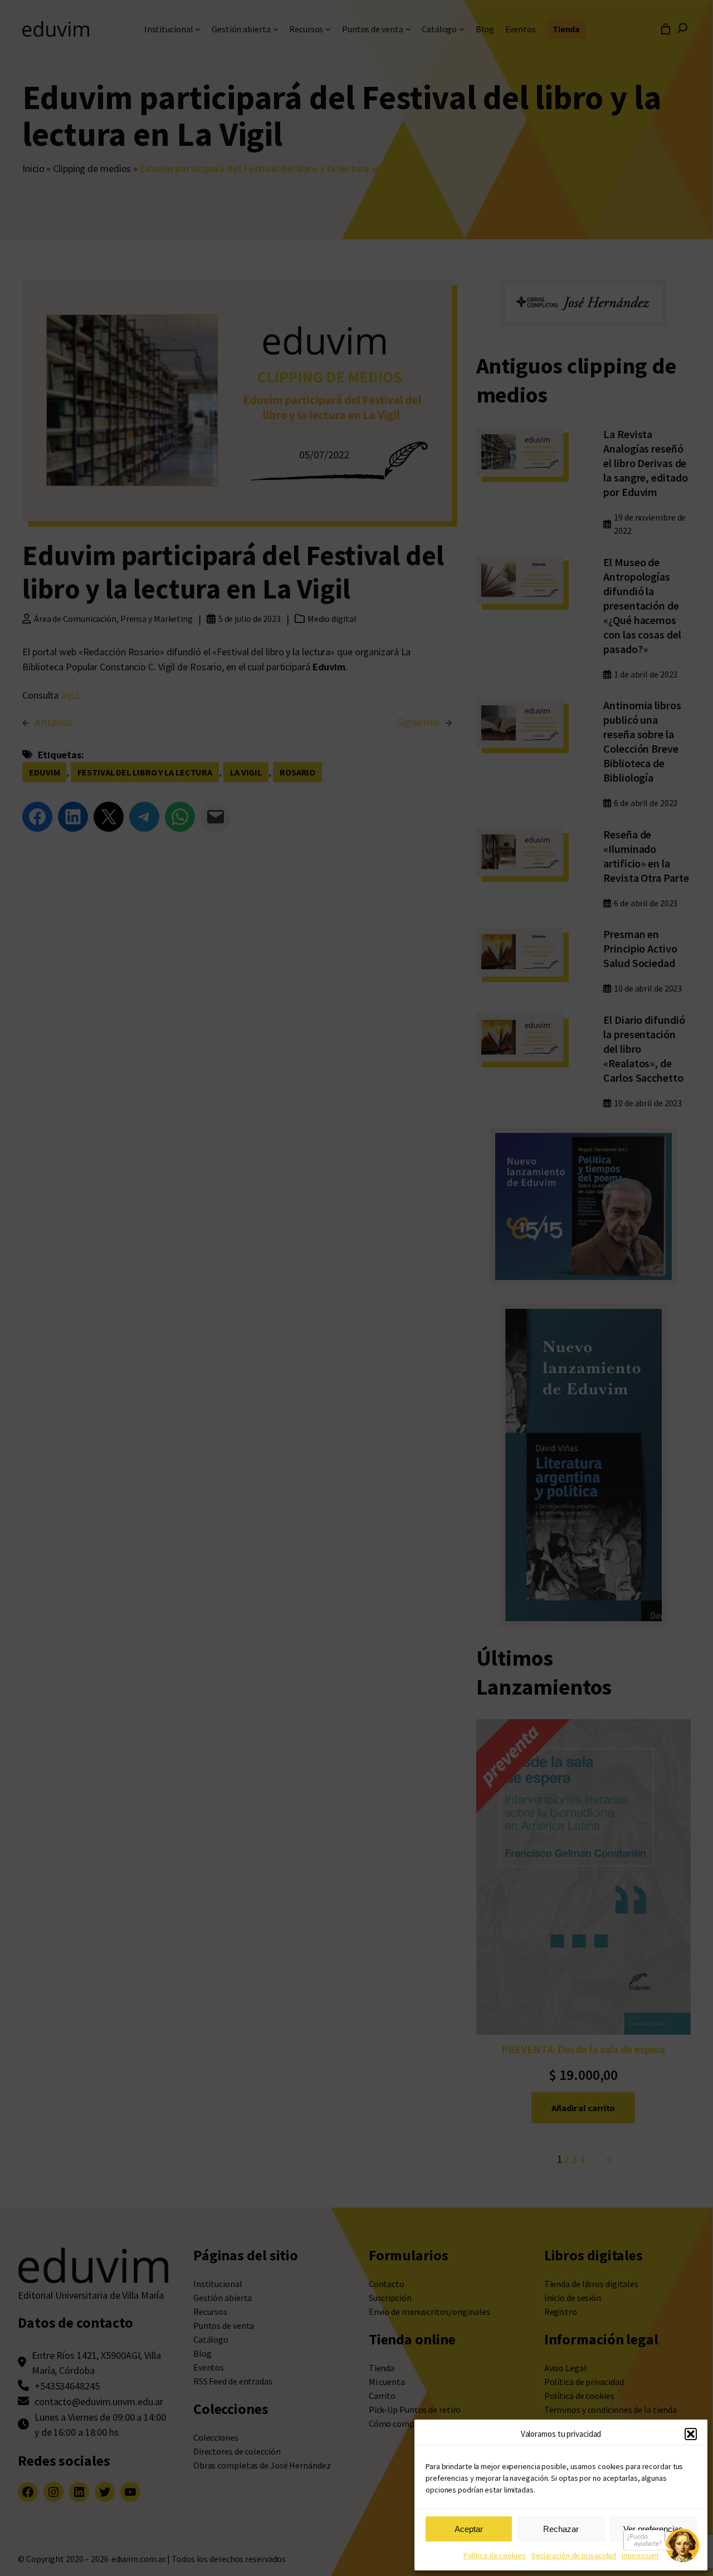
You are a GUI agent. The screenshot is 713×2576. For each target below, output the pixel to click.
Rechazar (561, 2529)
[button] (691, 2434)
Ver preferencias (653, 2529)
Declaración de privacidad (574, 2555)
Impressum (640, 2555)
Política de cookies (495, 2555)
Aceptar (469, 2529)
